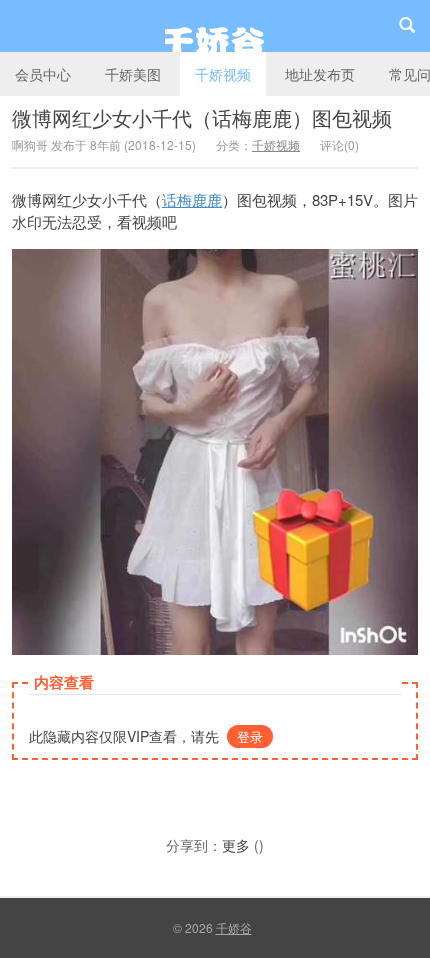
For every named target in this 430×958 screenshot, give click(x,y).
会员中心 (43, 74)
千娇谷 (215, 26)
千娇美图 (133, 74)
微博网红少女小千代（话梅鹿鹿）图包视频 (202, 117)
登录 (250, 736)
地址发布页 (320, 74)
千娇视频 (223, 74)
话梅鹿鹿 (192, 199)
